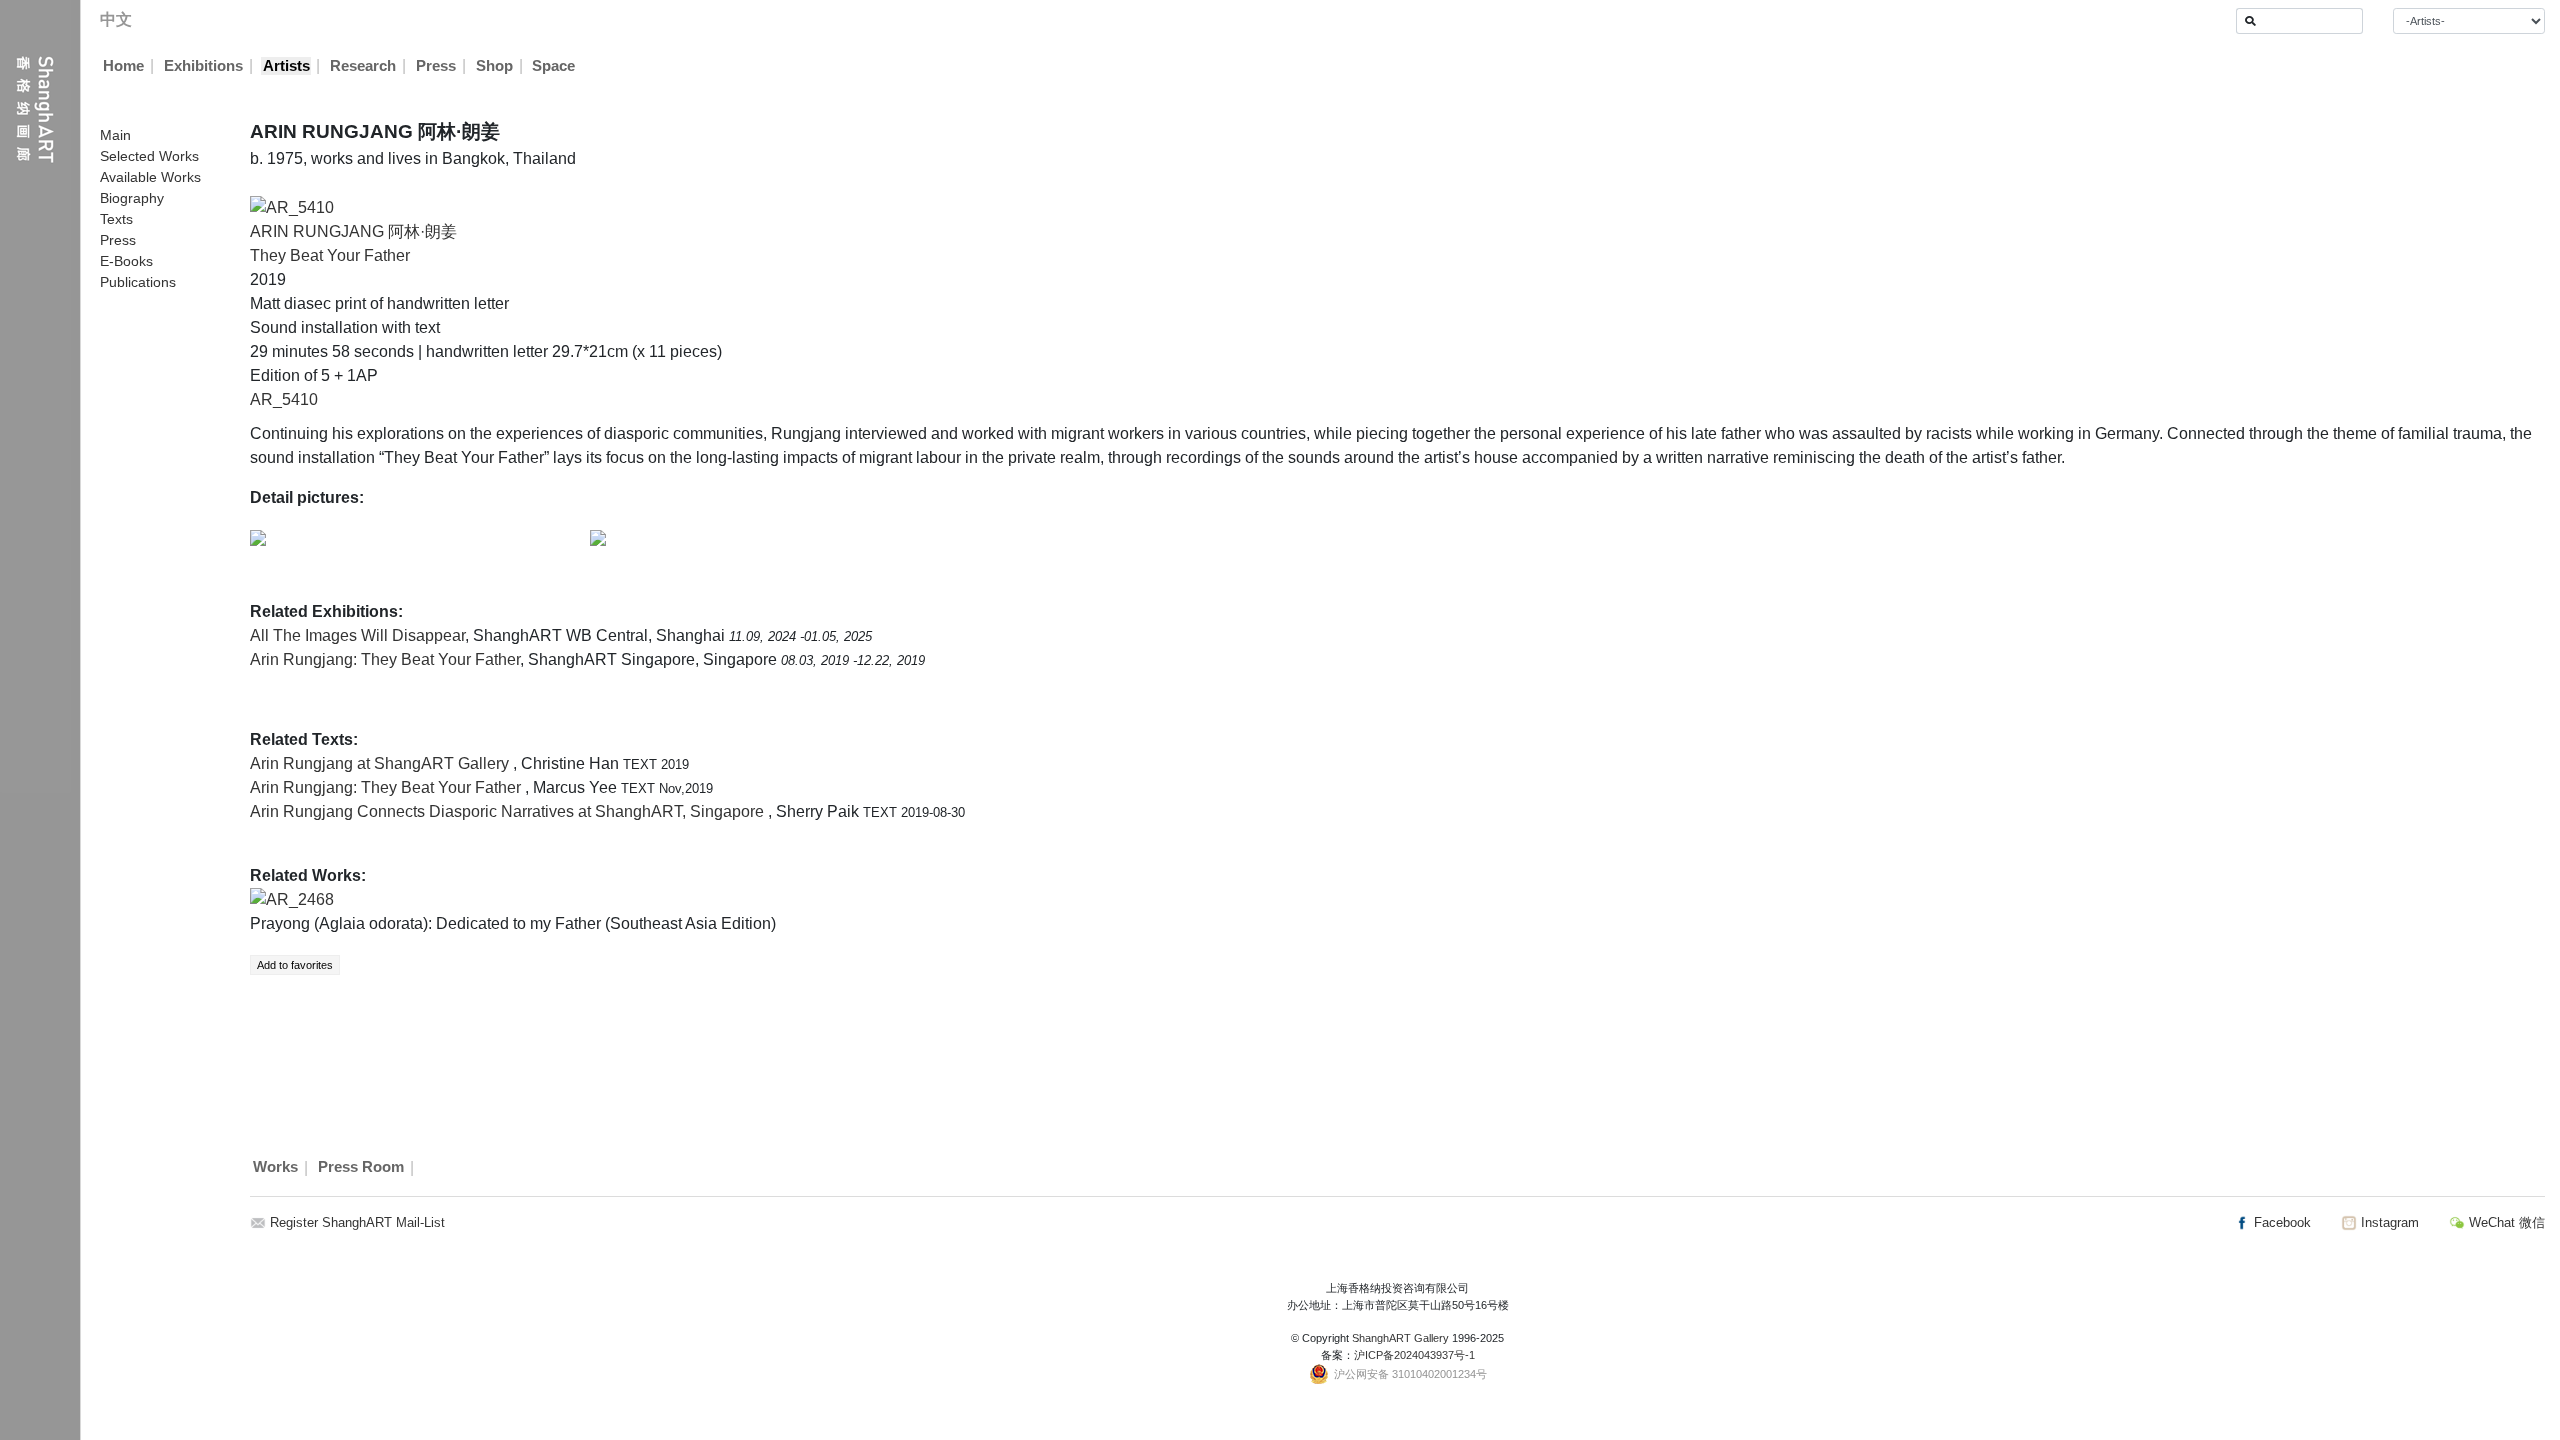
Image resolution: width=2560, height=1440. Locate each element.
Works (275, 1168)
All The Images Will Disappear (357, 635)
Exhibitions (203, 66)
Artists (286, 66)
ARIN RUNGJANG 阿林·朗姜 (353, 231)
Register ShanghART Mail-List (357, 1222)
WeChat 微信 (2505, 1222)
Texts (116, 219)
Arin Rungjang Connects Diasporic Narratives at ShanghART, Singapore (509, 811)
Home (123, 66)
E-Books (126, 261)
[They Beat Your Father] (292, 206)
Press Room (361, 1168)
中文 (116, 19)
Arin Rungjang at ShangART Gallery (381, 763)
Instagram (2388, 1222)
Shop (494, 66)
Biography (132, 198)
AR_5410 (284, 399)
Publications (138, 282)
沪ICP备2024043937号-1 (1414, 1355)
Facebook (2280, 1222)
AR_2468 (300, 899)
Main (115, 135)
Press (436, 66)
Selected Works (149, 156)
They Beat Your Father (330, 255)
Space (553, 66)
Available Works (150, 177)
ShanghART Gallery (1400, 1338)
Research (363, 66)
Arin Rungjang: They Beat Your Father (385, 659)
